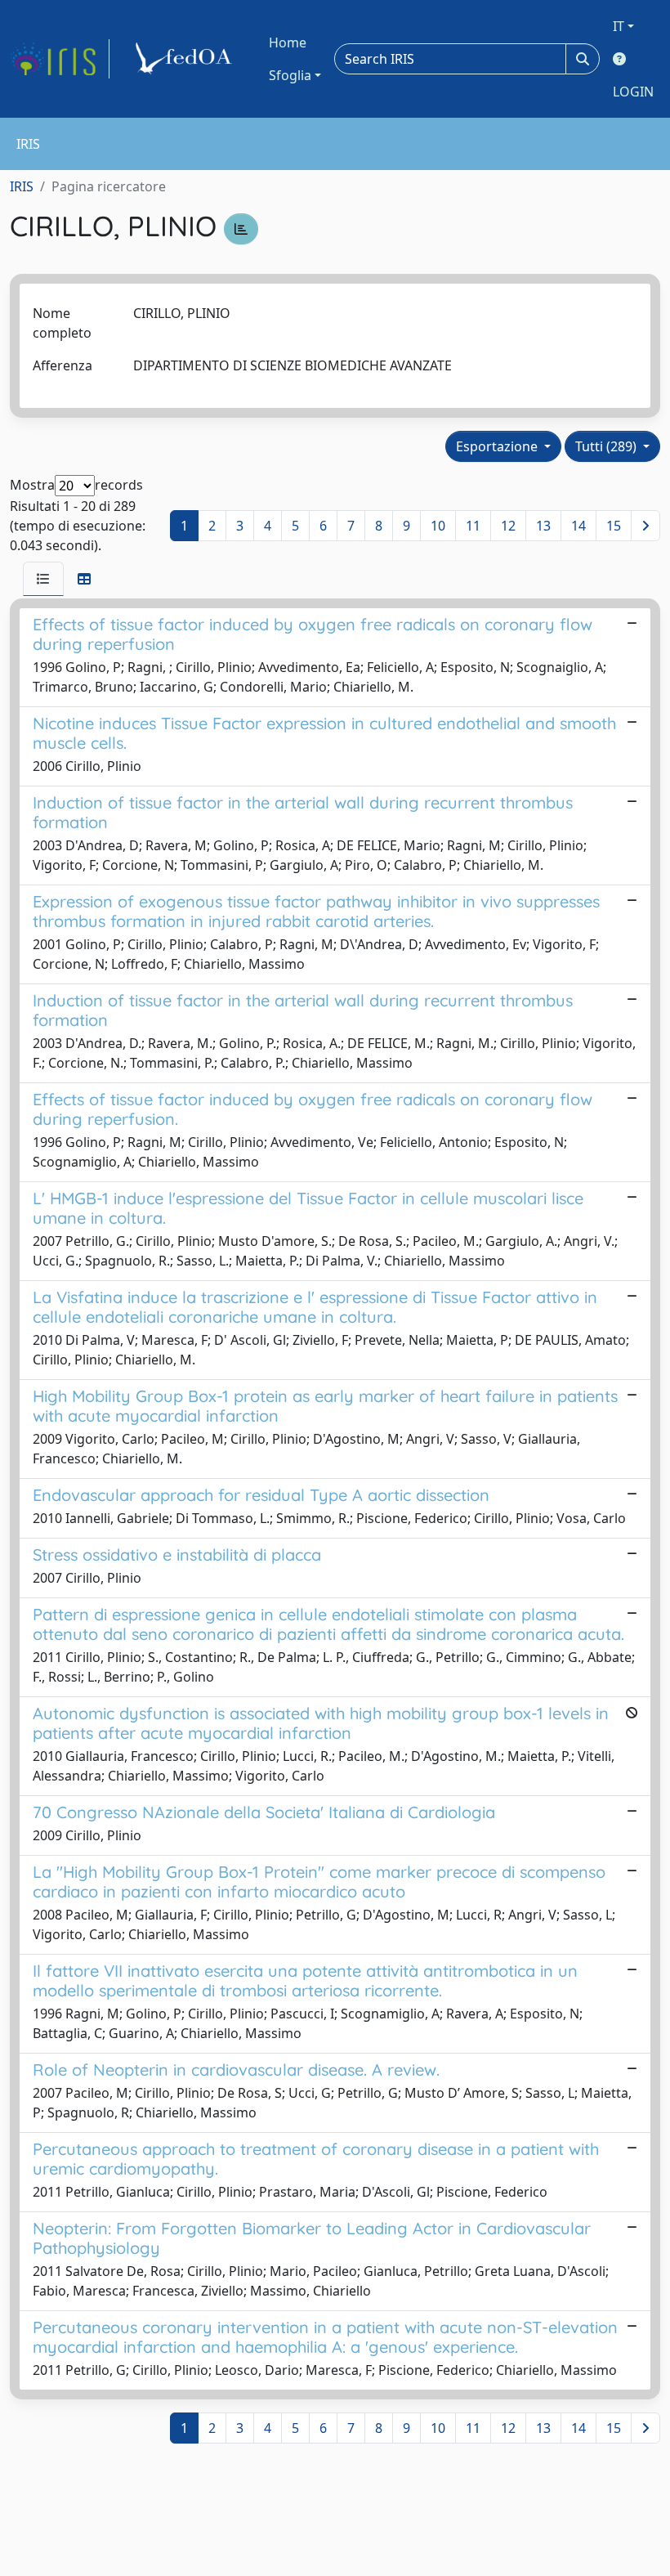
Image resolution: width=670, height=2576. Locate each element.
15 (614, 526)
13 (543, 526)
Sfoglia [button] (290, 75)
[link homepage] (60, 59)
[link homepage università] (186, 59)
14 (578, 526)
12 (508, 526)
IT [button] (619, 26)
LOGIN (633, 92)
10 (438, 526)
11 (473, 526)
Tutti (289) (607, 446)
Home (288, 43)
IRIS (22, 186)
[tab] (43, 579)
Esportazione (498, 446)
